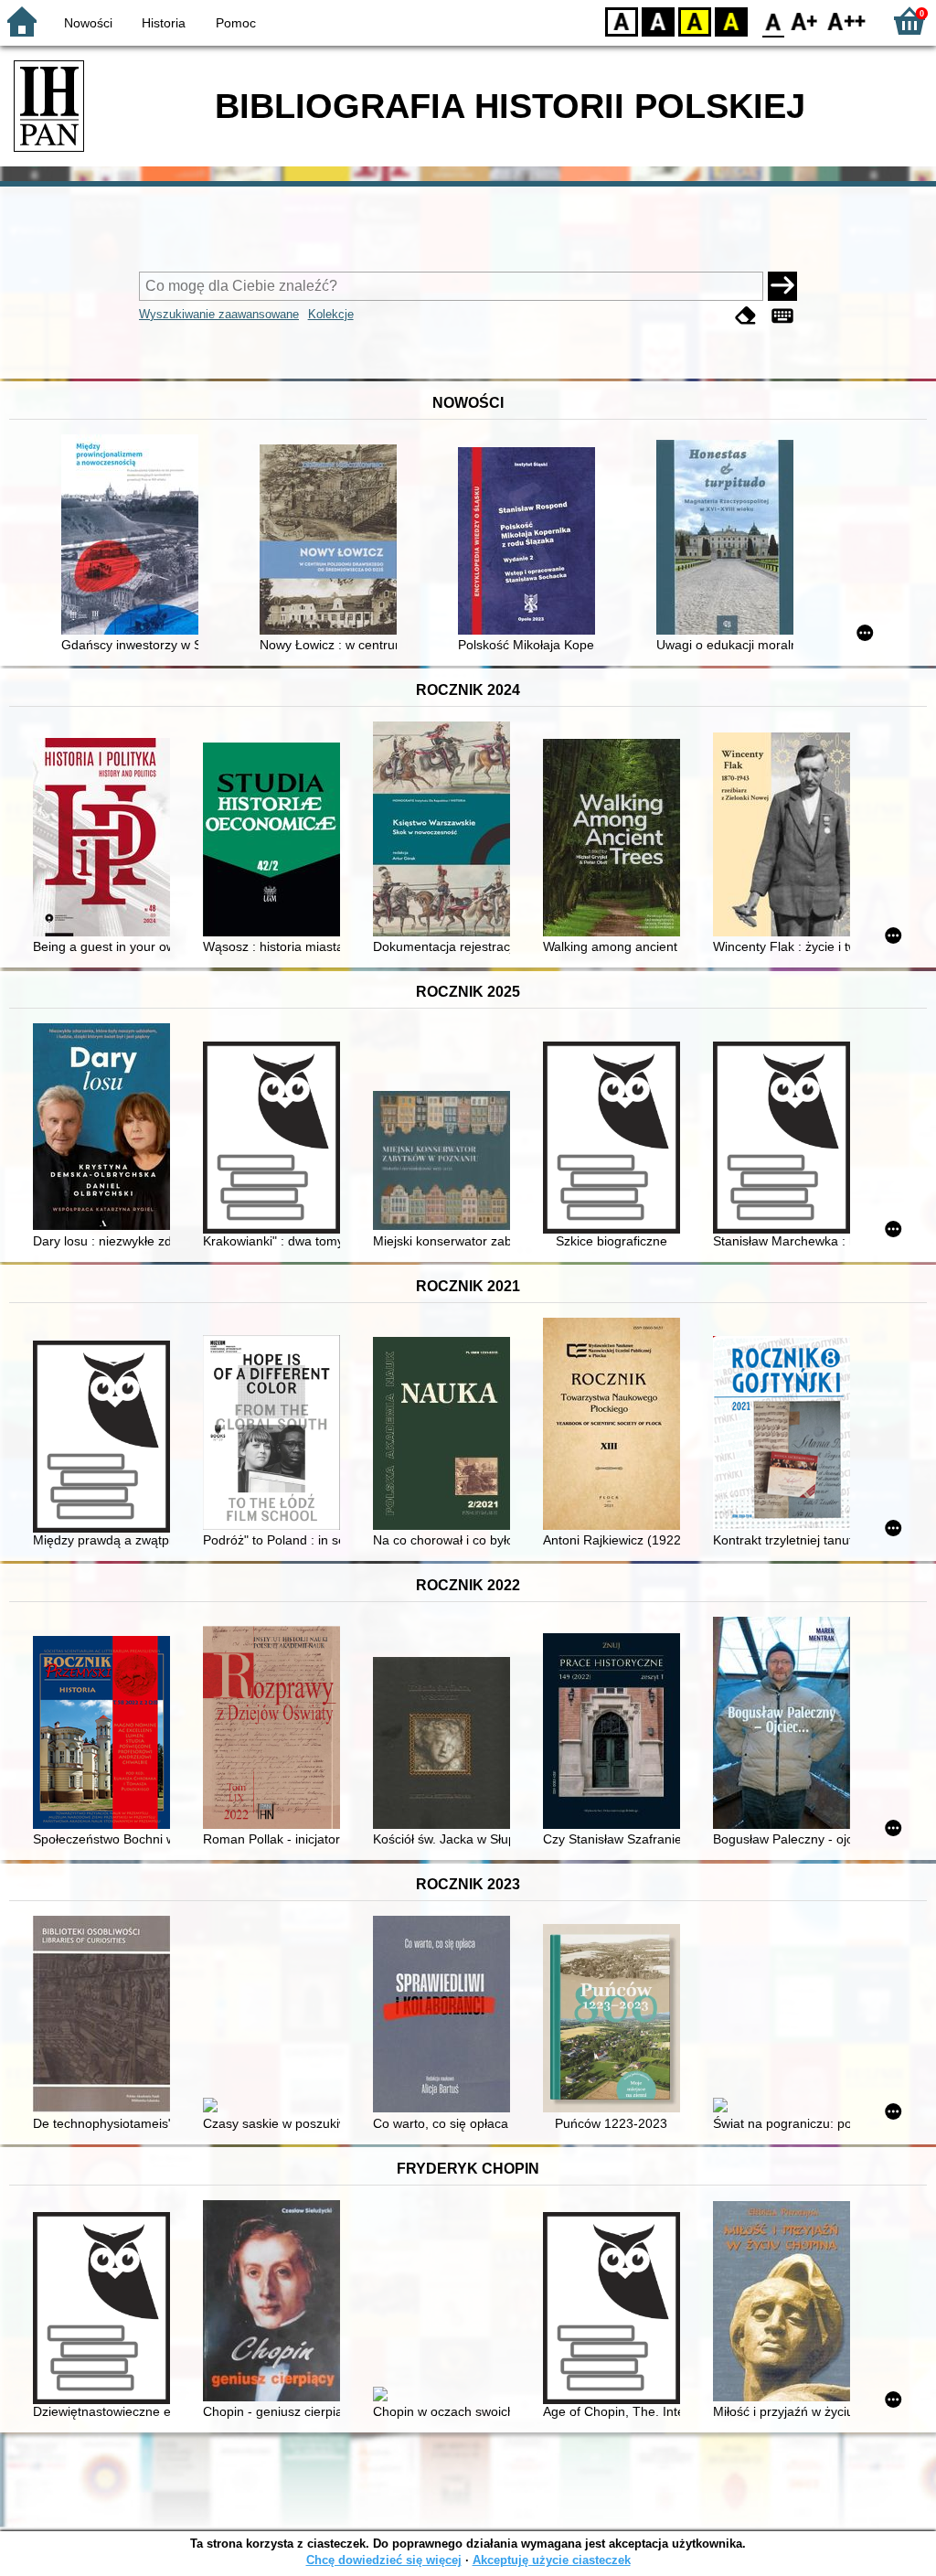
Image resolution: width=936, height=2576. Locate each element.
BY (731, 21)
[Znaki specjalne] (782, 316)
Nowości (88, 23)
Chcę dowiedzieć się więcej (384, 2560)
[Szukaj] (782, 286)
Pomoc (236, 23)
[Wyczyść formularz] (746, 316)
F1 (805, 21)
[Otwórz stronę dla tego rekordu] (134, 536)
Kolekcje (331, 314)
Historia (164, 23)
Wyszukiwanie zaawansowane (219, 314)
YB (695, 21)
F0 (774, 21)
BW (658, 21)
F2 (847, 21)
